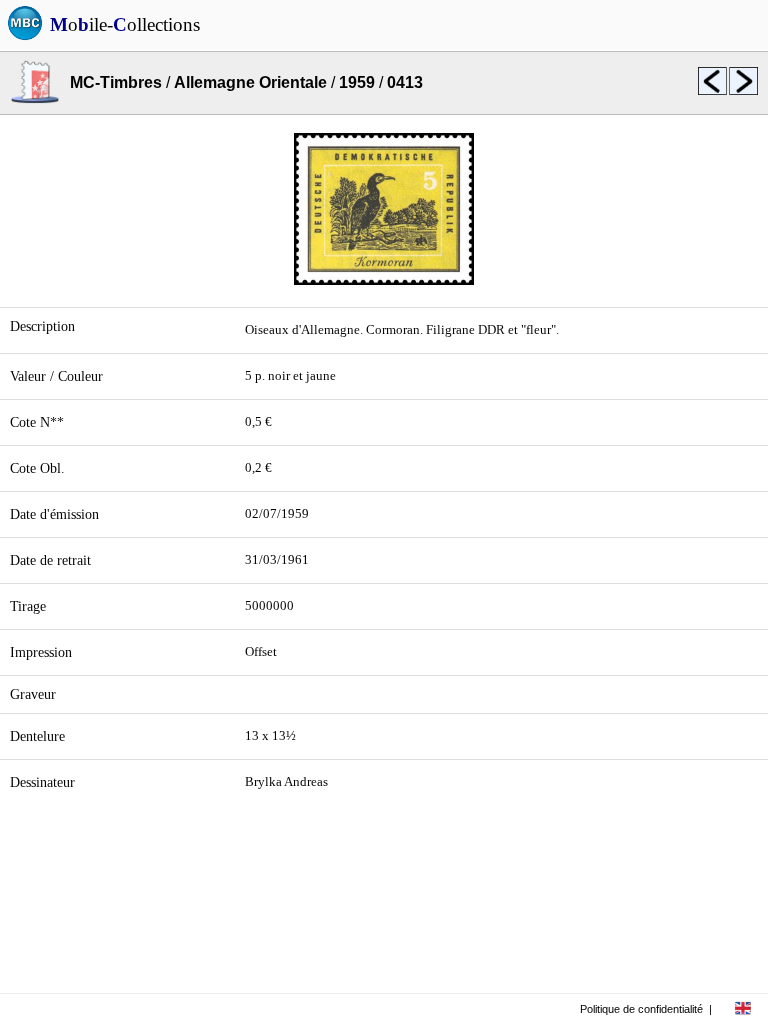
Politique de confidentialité (641, 1009)
